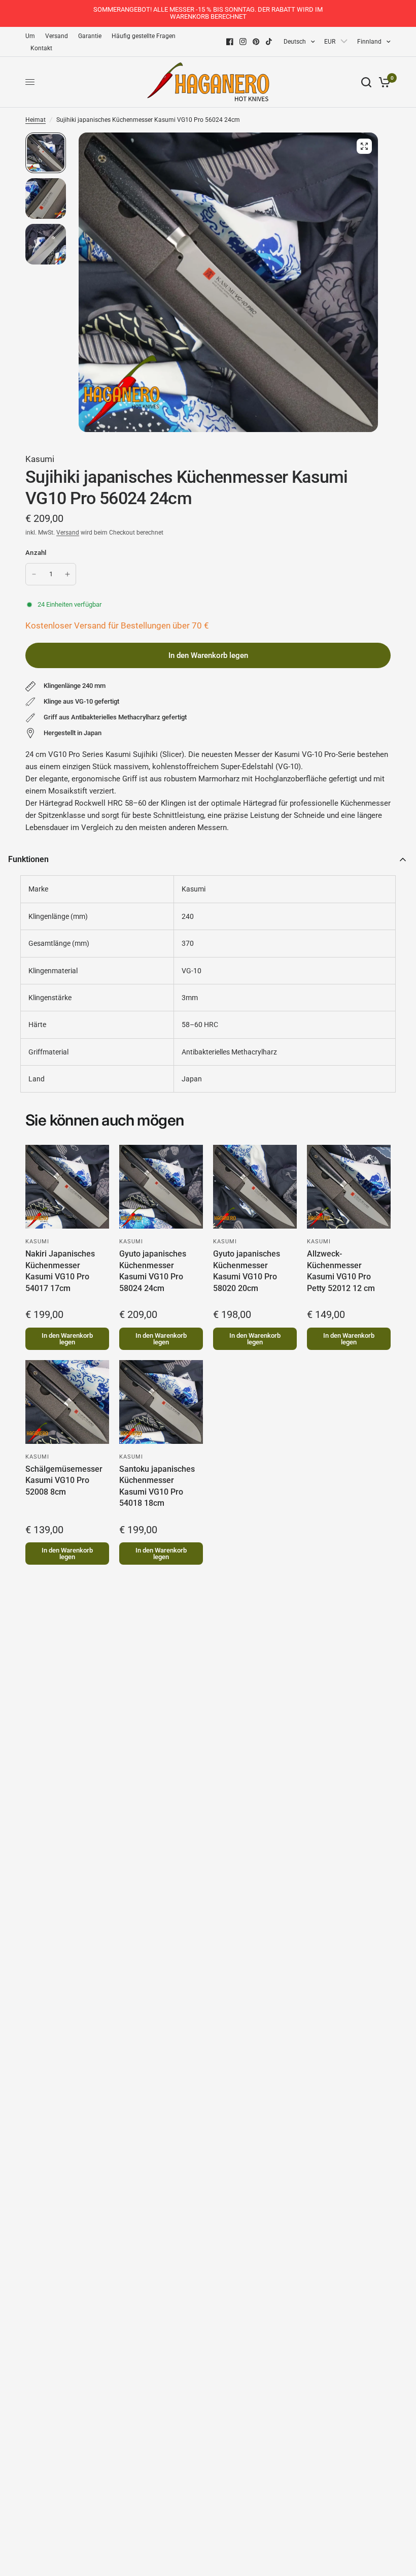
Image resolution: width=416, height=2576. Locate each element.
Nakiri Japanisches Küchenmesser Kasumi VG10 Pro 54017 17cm (60, 1271)
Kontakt (41, 48)
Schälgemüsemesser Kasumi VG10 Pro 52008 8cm (64, 1480)
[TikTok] (269, 42)
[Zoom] (364, 146)
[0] (383, 82)
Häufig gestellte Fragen (144, 36)
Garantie (90, 36)
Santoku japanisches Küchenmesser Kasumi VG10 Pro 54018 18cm (157, 1486)
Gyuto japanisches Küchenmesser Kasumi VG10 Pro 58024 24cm (153, 1271)
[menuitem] (33, 36)
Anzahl (36, 553)
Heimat (36, 120)
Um (30, 36)
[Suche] (366, 82)
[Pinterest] (256, 42)
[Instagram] (243, 42)
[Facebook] (230, 42)
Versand (57, 36)
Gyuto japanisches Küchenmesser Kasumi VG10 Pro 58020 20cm (247, 1271)
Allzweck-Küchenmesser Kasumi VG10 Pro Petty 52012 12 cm (341, 1271)
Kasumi (40, 459)
